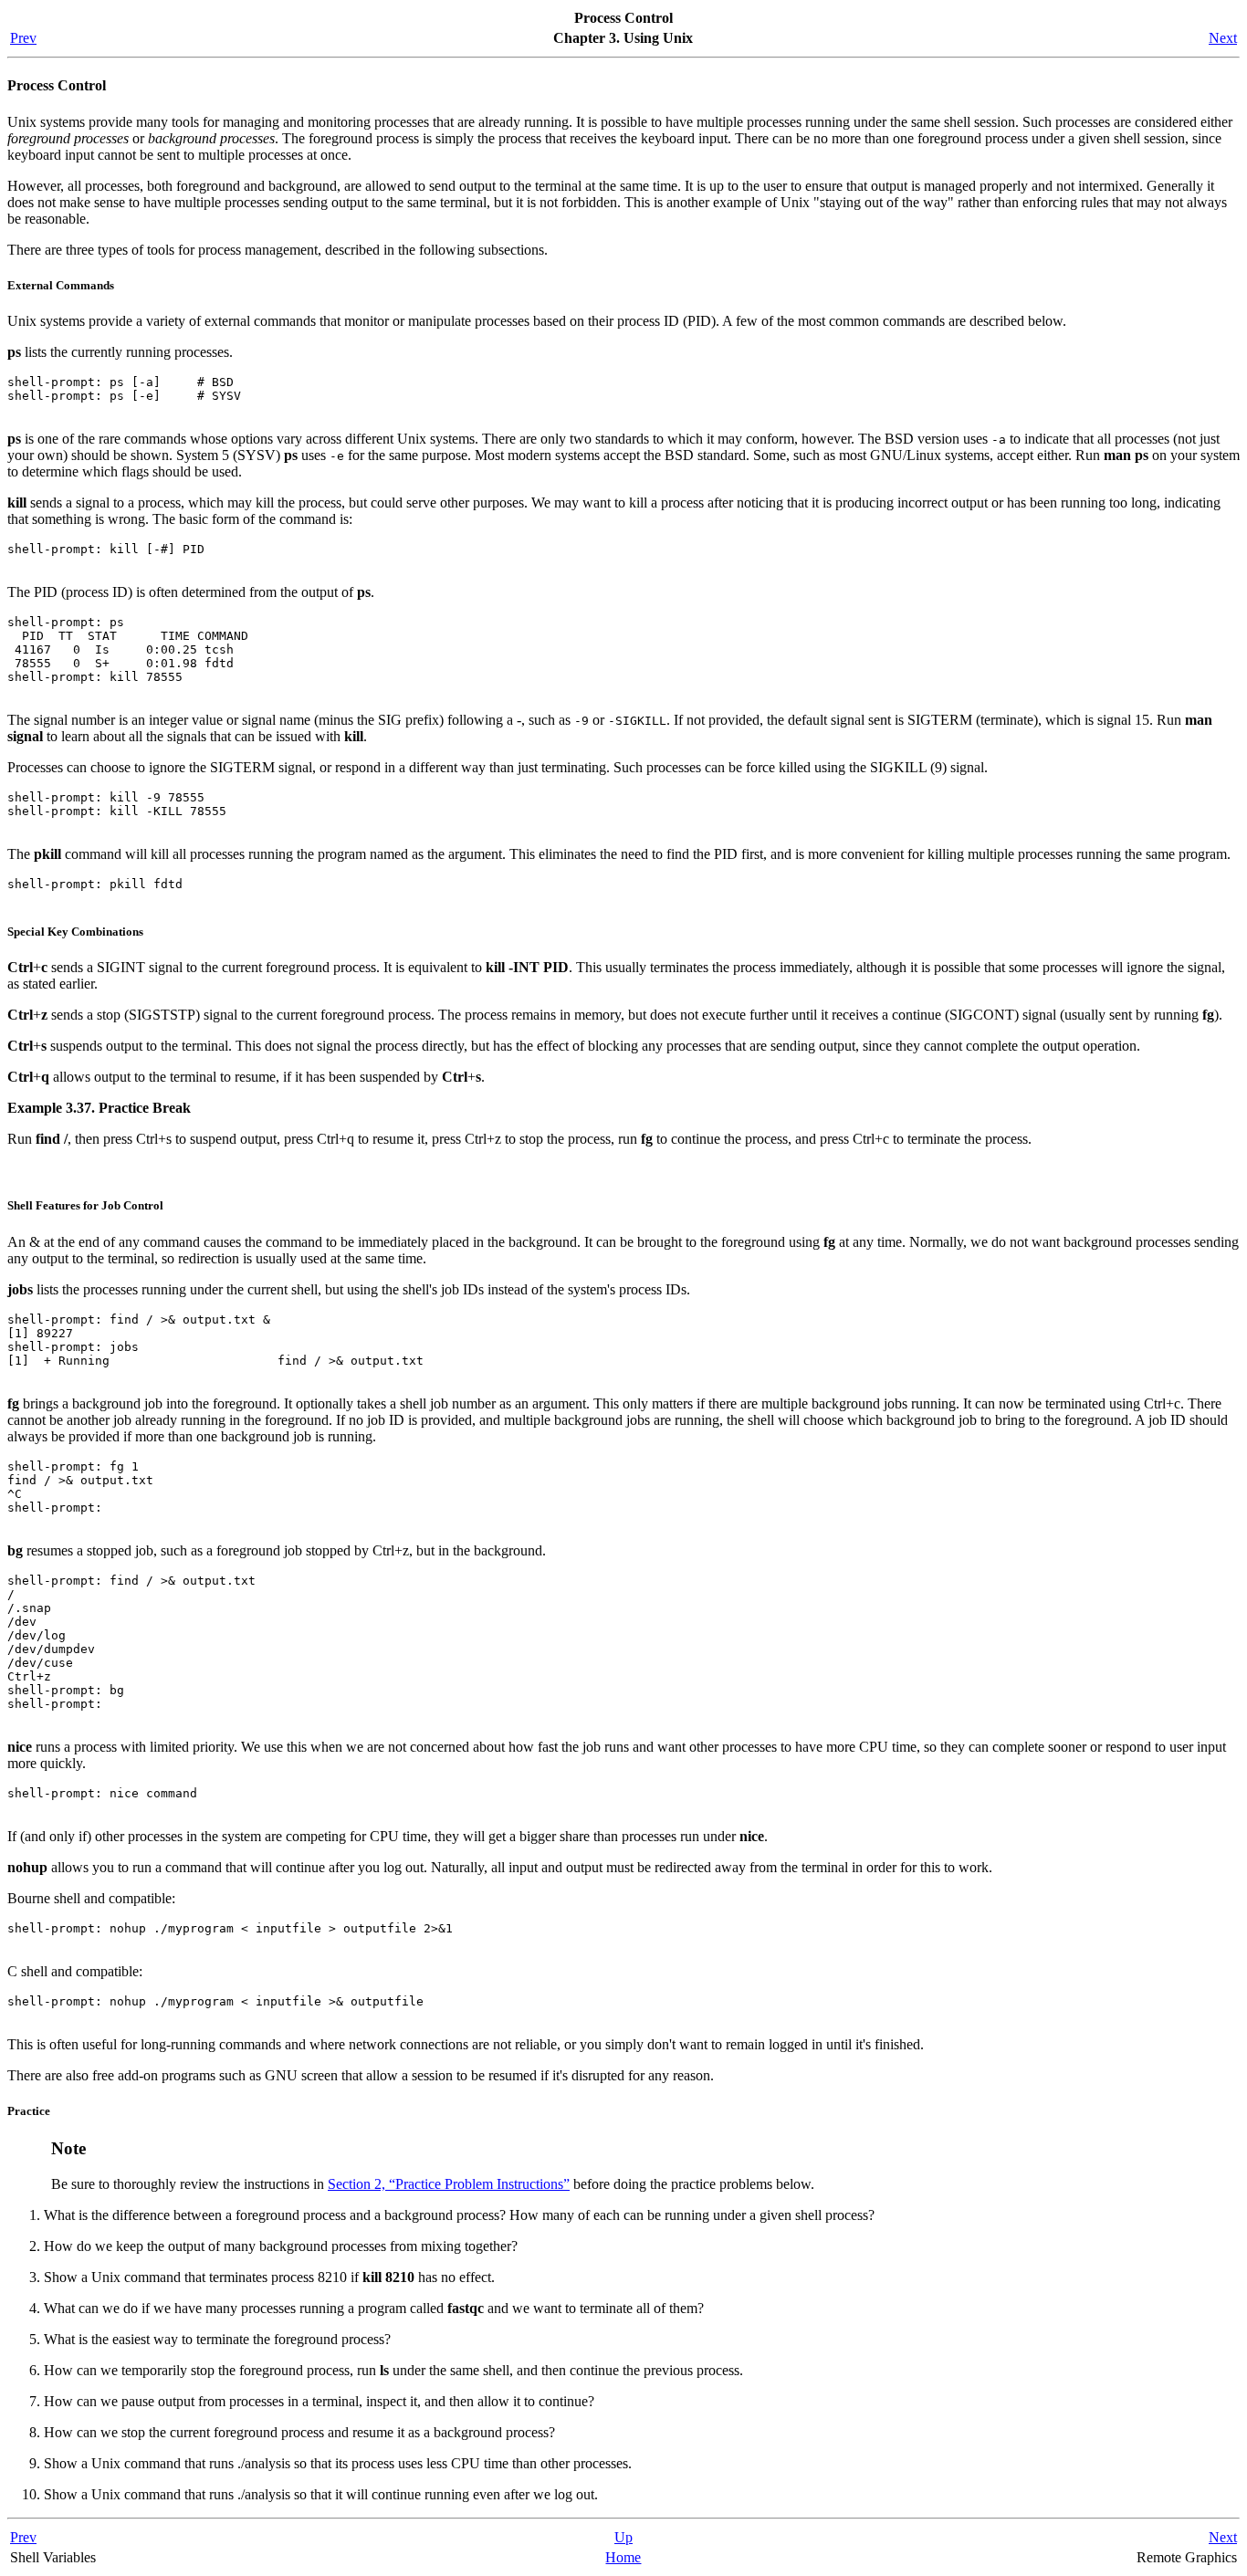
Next (1223, 38)
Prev (23, 38)
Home (623, 2557)
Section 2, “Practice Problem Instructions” (449, 2184)
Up (623, 2537)
